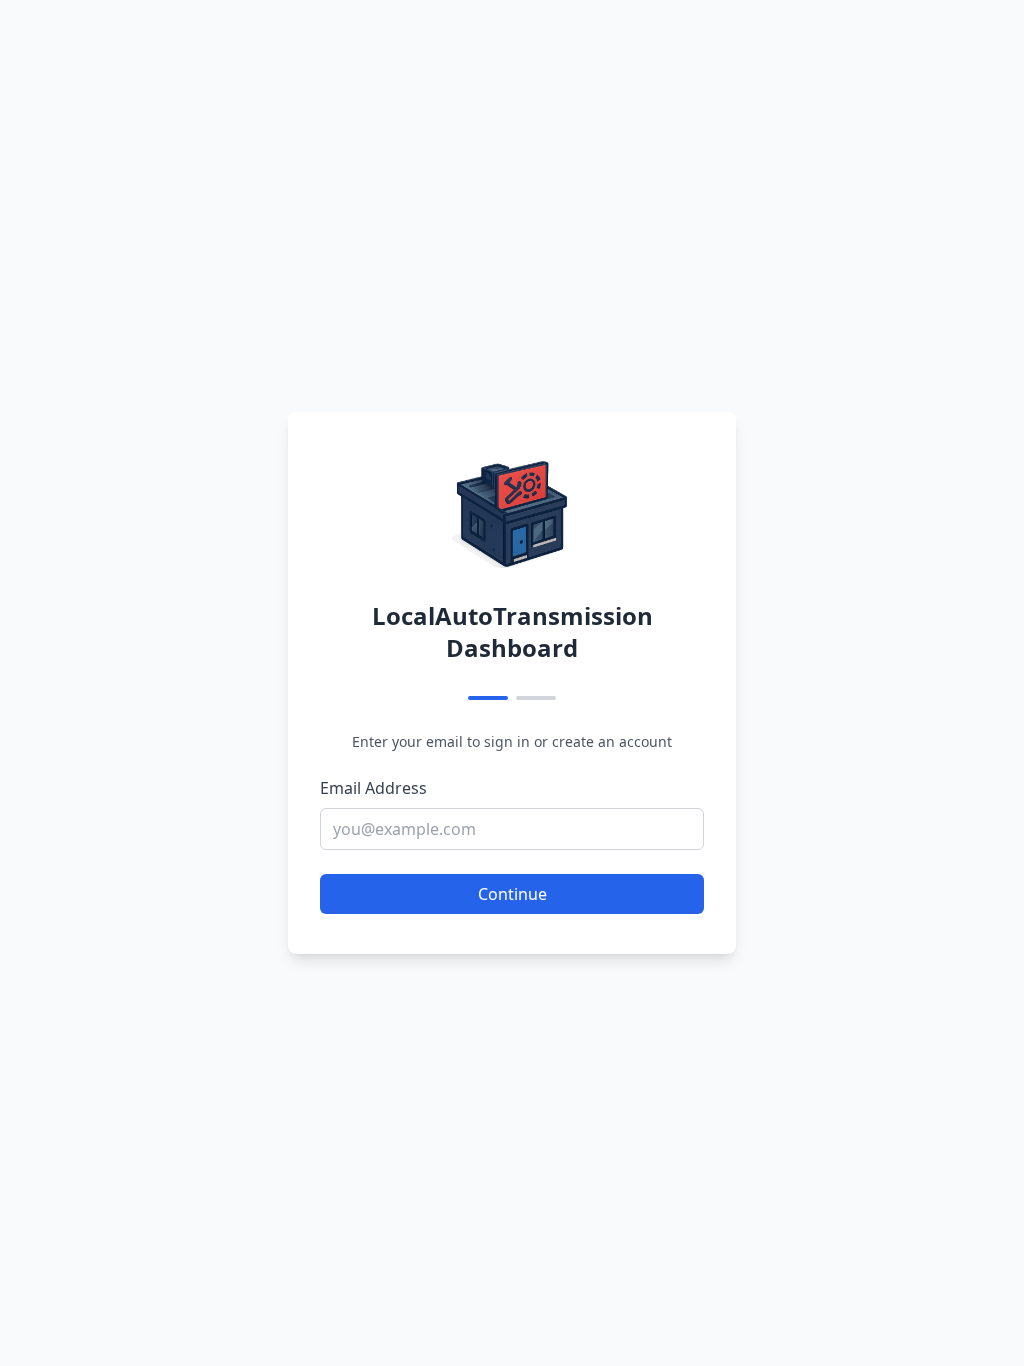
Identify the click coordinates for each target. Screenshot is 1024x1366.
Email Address (373, 788)
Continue (512, 894)
